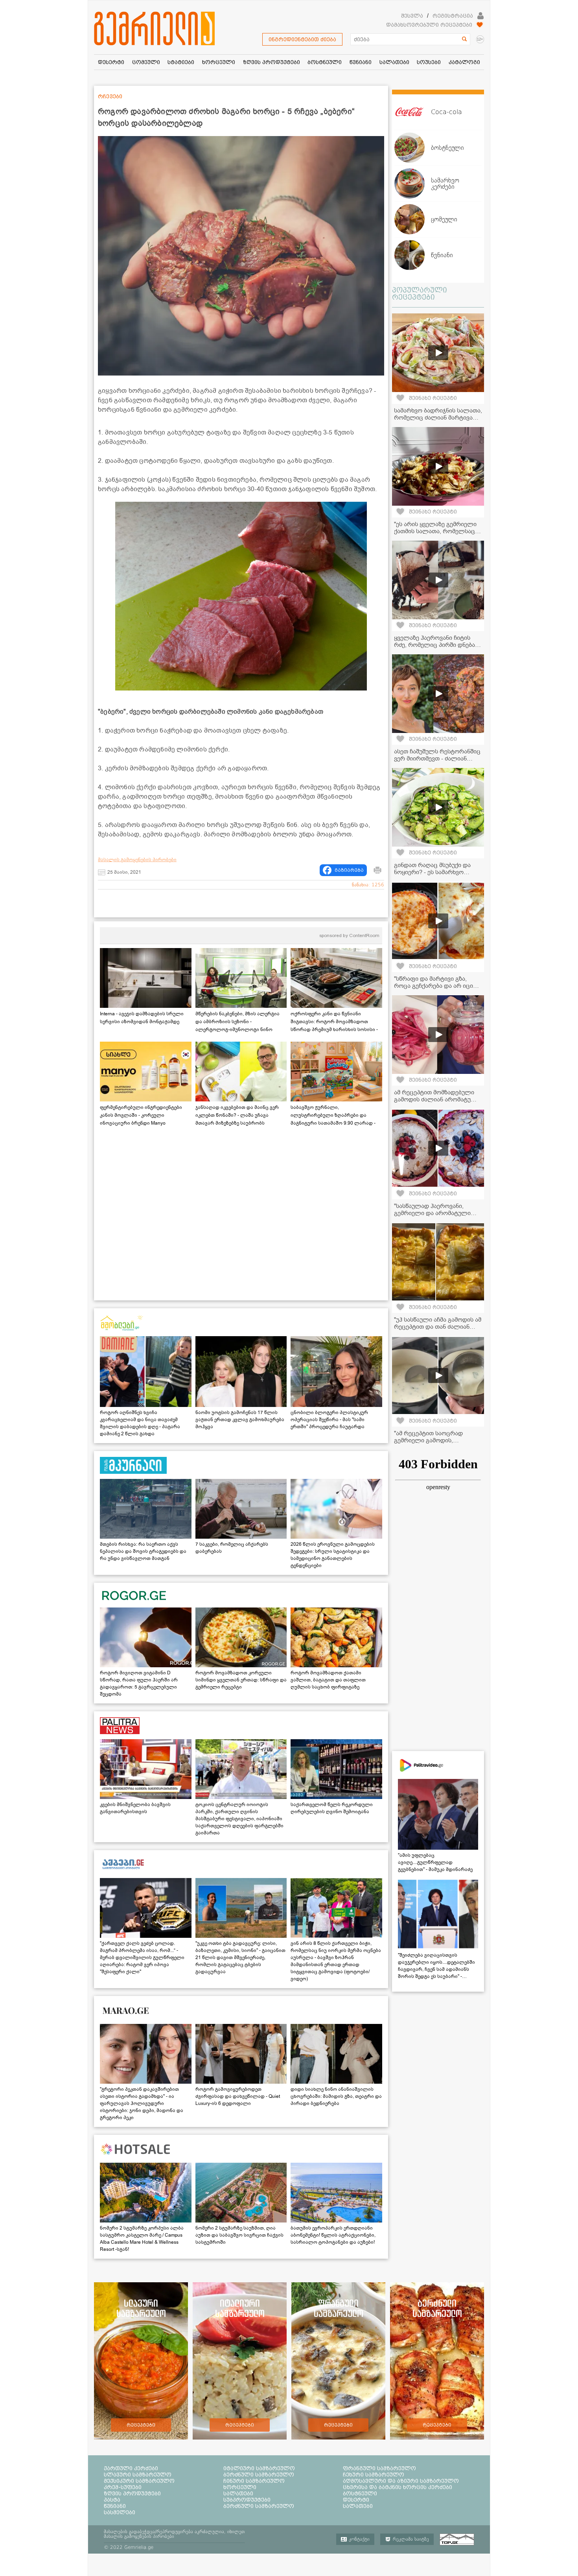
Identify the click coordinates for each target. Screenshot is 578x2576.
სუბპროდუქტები (247, 2500)
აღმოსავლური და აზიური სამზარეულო (401, 2481)
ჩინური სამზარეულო (254, 2481)
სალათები (238, 2493)
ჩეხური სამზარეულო (374, 2475)
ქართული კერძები (131, 2468)
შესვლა (412, 16)
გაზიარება (349, 870)
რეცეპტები (141, 2425)
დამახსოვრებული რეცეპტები (429, 25)
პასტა (112, 2500)
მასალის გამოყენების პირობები (137, 860)
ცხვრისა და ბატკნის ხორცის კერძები (398, 2487)
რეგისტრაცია (453, 16)
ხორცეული (240, 2487)
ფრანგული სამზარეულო (379, 2468)
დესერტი (356, 2500)
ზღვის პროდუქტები (132, 2493)
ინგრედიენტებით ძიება (302, 39)
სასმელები (120, 2512)
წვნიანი (115, 2506)
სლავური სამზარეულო (138, 2475)
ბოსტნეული (360, 2493)
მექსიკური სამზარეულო (139, 2481)
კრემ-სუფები (123, 2487)
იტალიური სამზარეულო (259, 2468)
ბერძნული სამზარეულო (259, 2475)
